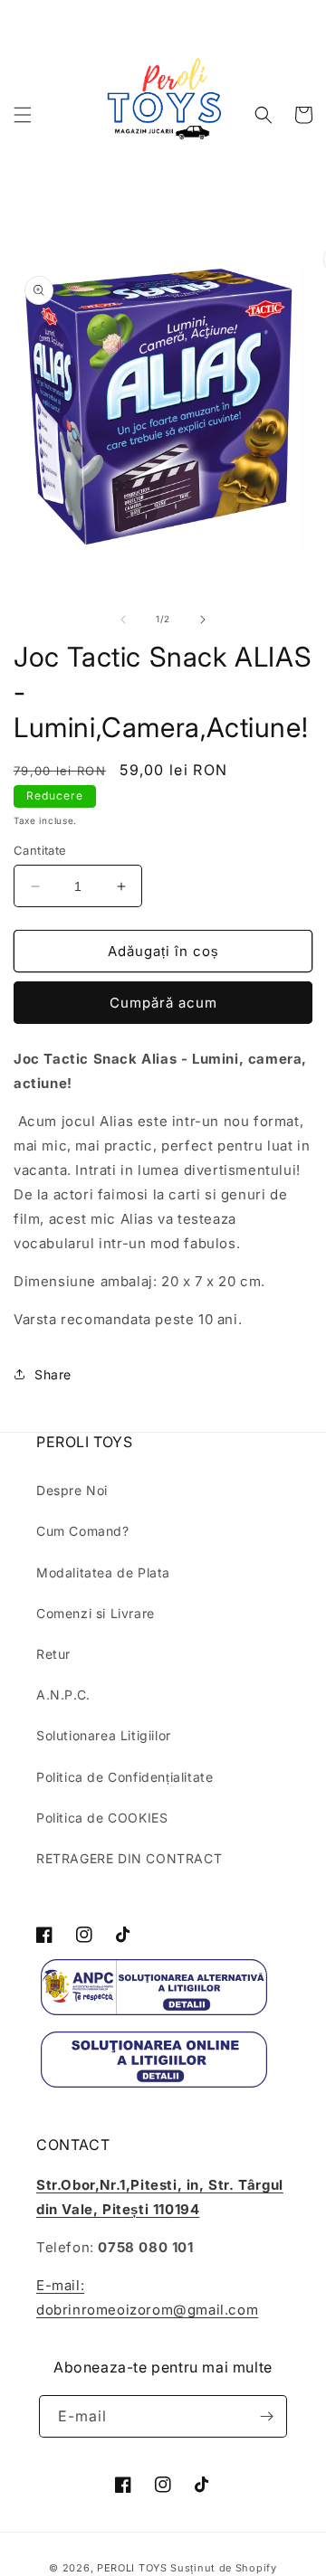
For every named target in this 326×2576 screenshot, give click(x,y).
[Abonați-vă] (266, 2416)
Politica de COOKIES (102, 1818)
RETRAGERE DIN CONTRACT (129, 1858)
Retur (53, 1654)
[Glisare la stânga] (123, 620)
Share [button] (53, 1374)
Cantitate (40, 850)
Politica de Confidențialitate (125, 1777)
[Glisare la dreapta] (203, 620)
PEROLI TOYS (132, 2568)
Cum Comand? (83, 1531)
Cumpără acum (163, 1003)
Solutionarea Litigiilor (104, 1735)
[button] (23, 115)
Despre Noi (72, 1490)
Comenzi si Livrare (96, 1613)
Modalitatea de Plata (103, 1572)
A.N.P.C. (63, 1695)
